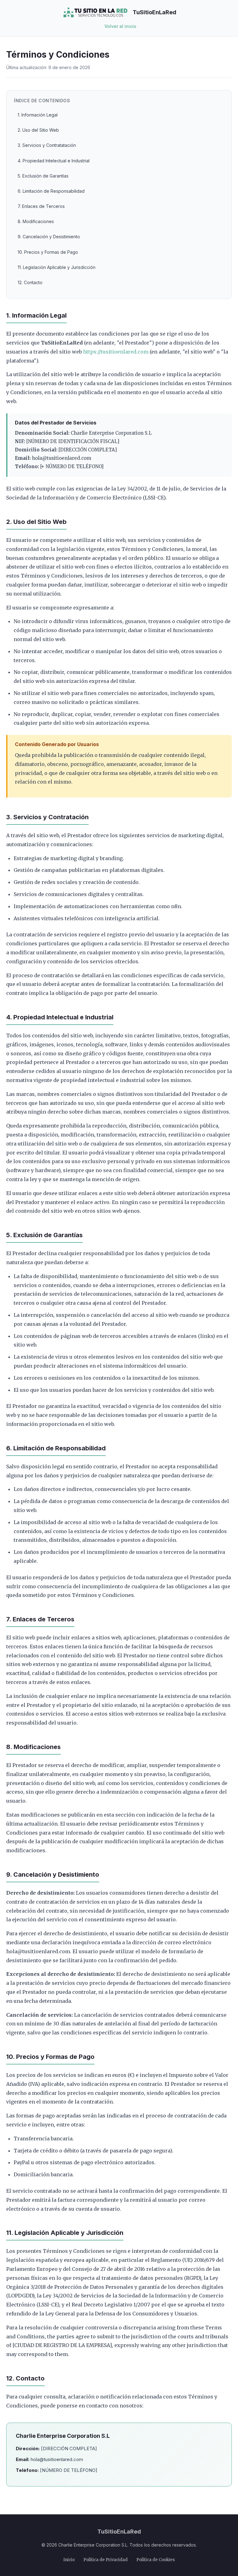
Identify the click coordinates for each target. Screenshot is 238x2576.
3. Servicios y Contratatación (47, 145)
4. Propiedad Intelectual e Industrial (54, 161)
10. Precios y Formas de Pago (48, 252)
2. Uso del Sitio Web (38, 130)
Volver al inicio (120, 26)
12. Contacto (30, 282)
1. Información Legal (38, 115)
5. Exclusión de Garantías (43, 176)
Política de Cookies (156, 2560)
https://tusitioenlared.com (116, 352)
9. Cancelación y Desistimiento (49, 237)
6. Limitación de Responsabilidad (51, 191)
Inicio (69, 2560)
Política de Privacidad (106, 2560)
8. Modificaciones (36, 221)
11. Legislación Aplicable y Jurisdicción (57, 267)
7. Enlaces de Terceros (41, 206)
